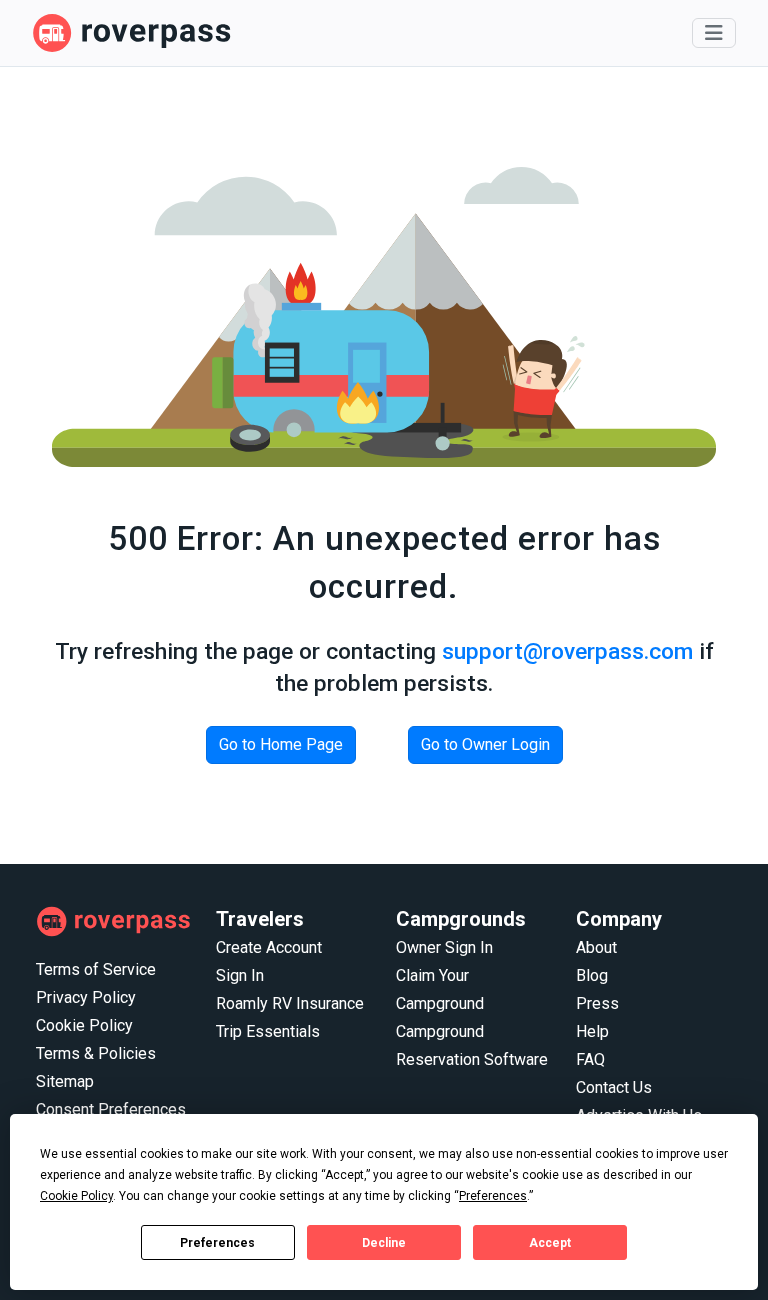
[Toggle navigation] (714, 33)
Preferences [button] (493, 1196)
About (596, 947)
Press (597, 1003)
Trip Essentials (268, 1031)
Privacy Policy (86, 997)
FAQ (590, 1059)
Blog (592, 975)
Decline (384, 1243)
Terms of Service (96, 969)
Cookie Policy (84, 1025)
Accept (550, 1243)
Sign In (240, 975)
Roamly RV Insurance (290, 1003)
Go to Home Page (281, 744)
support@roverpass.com (567, 651)
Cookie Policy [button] (76, 1196)
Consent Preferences (111, 1109)
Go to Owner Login (485, 744)
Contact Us (614, 1087)
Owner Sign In (444, 947)
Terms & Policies (96, 1053)
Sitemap (65, 1081)
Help (592, 1031)
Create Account (269, 947)
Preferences (217, 1243)
